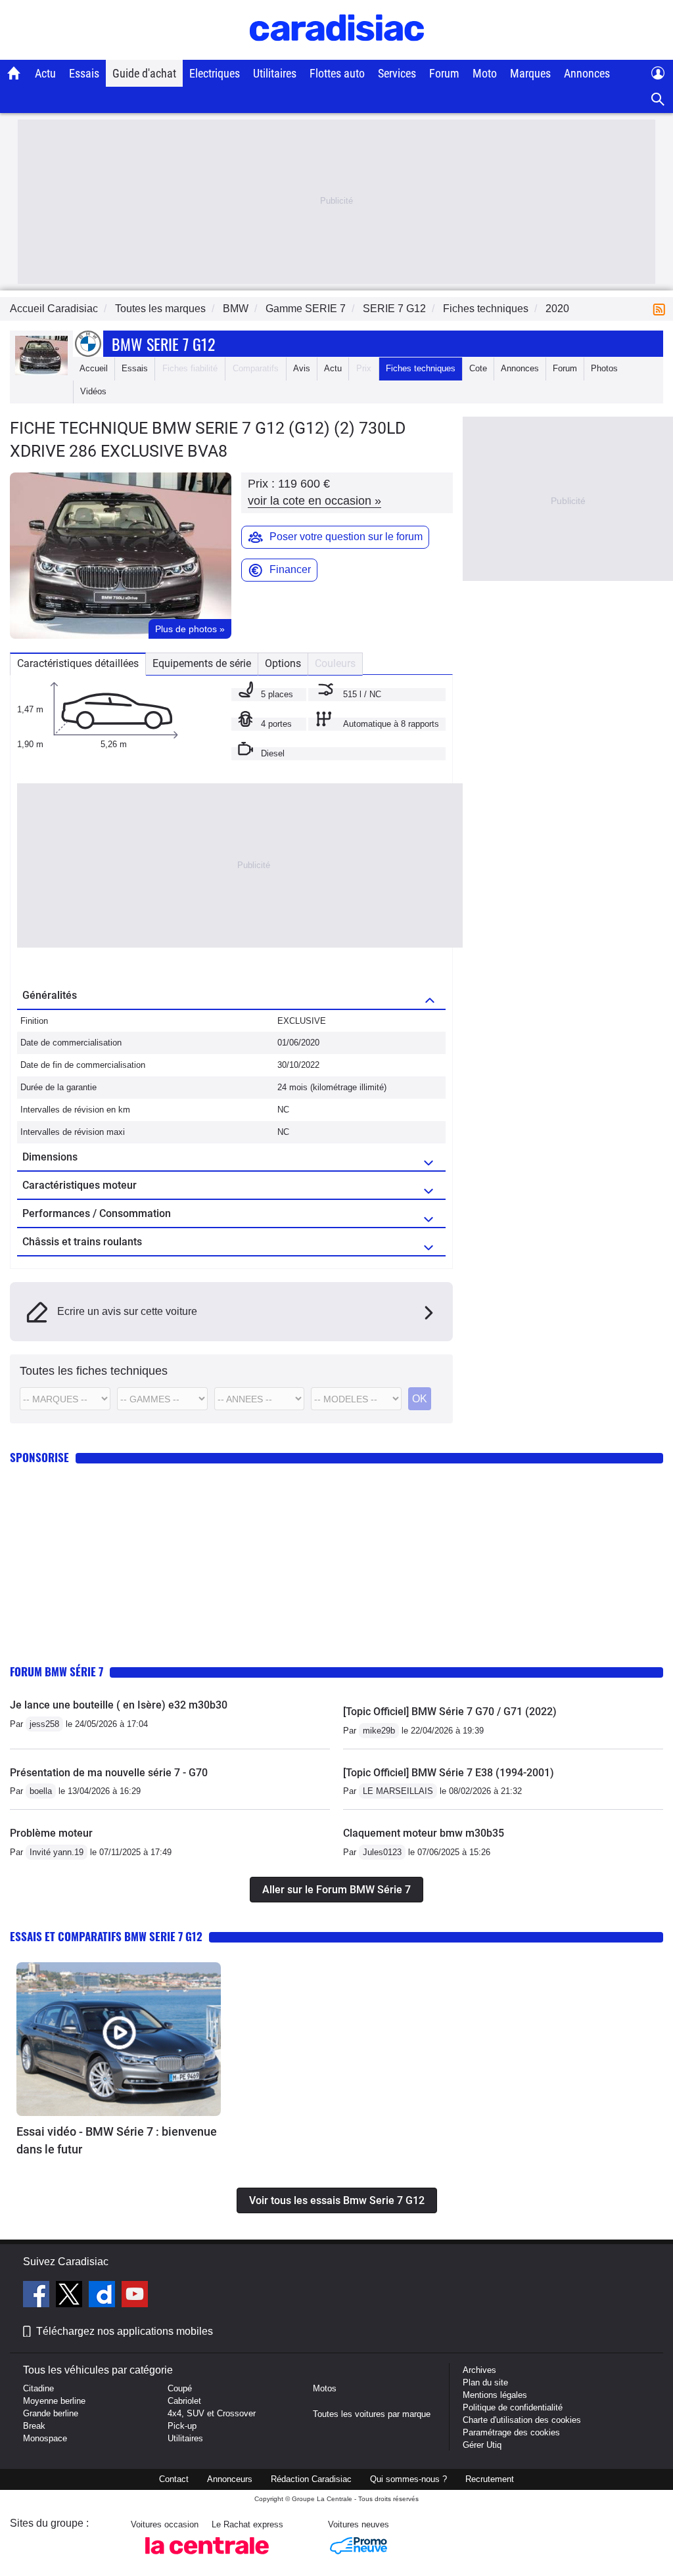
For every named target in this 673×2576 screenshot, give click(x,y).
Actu (45, 73)
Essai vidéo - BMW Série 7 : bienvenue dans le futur (117, 2140)
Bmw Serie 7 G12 (163, 344)
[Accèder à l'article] (119, 2039)
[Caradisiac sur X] (71, 2296)
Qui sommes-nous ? (408, 2479)
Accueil (94, 368)
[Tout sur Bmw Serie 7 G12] (41, 372)
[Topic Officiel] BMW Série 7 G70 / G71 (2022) (450, 1712)
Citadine (38, 2388)
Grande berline (51, 2413)
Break (34, 2426)
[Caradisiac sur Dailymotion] (104, 2296)
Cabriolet (184, 2401)
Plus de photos (190, 629)
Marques (530, 73)
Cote (478, 368)
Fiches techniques (421, 368)
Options (283, 663)
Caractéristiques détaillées (78, 663)
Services (397, 73)
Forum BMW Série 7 (57, 1671)
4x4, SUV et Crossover (212, 2413)
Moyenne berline (54, 2401)
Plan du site (485, 2382)
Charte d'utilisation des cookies (522, 2420)
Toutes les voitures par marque (372, 2414)
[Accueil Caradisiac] (14, 73)
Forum (444, 73)
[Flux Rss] (662, 309)
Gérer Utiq (482, 2445)
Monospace (45, 2438)
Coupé (180, 2388)
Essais (84, 73)
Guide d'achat (144, 73)
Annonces (587, 73)
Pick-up (182, 2426)
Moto (485, 73)
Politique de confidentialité (513, 2407)
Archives (479, 2370)
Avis (302, 368)
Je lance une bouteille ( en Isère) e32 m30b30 (119, 1705)
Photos (604, 368)
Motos (325, 2388)
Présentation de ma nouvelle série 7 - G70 (109, 1773)
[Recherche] (658, 100)
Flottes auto (337, 73)
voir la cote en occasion (314, 501)
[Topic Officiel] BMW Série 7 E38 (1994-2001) (449, 1773)
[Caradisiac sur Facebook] (38, 2296)
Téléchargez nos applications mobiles (125, 2331)
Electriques (215, 73)
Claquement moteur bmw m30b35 (424, 1833)
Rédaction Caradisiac (311, 2479)
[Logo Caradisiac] (337, 53)
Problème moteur (51, 1833)
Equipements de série (202, 663)
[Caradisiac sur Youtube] (135, 2296)
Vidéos (93, 391)
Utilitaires (275, 73)
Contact (174, 2479)
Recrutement (490, 2479)
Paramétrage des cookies (511, 2432)
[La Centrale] (207, 2558)
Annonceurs (230, 2479)
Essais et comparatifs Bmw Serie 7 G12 (106, 1936)
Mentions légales (495, 2395)
